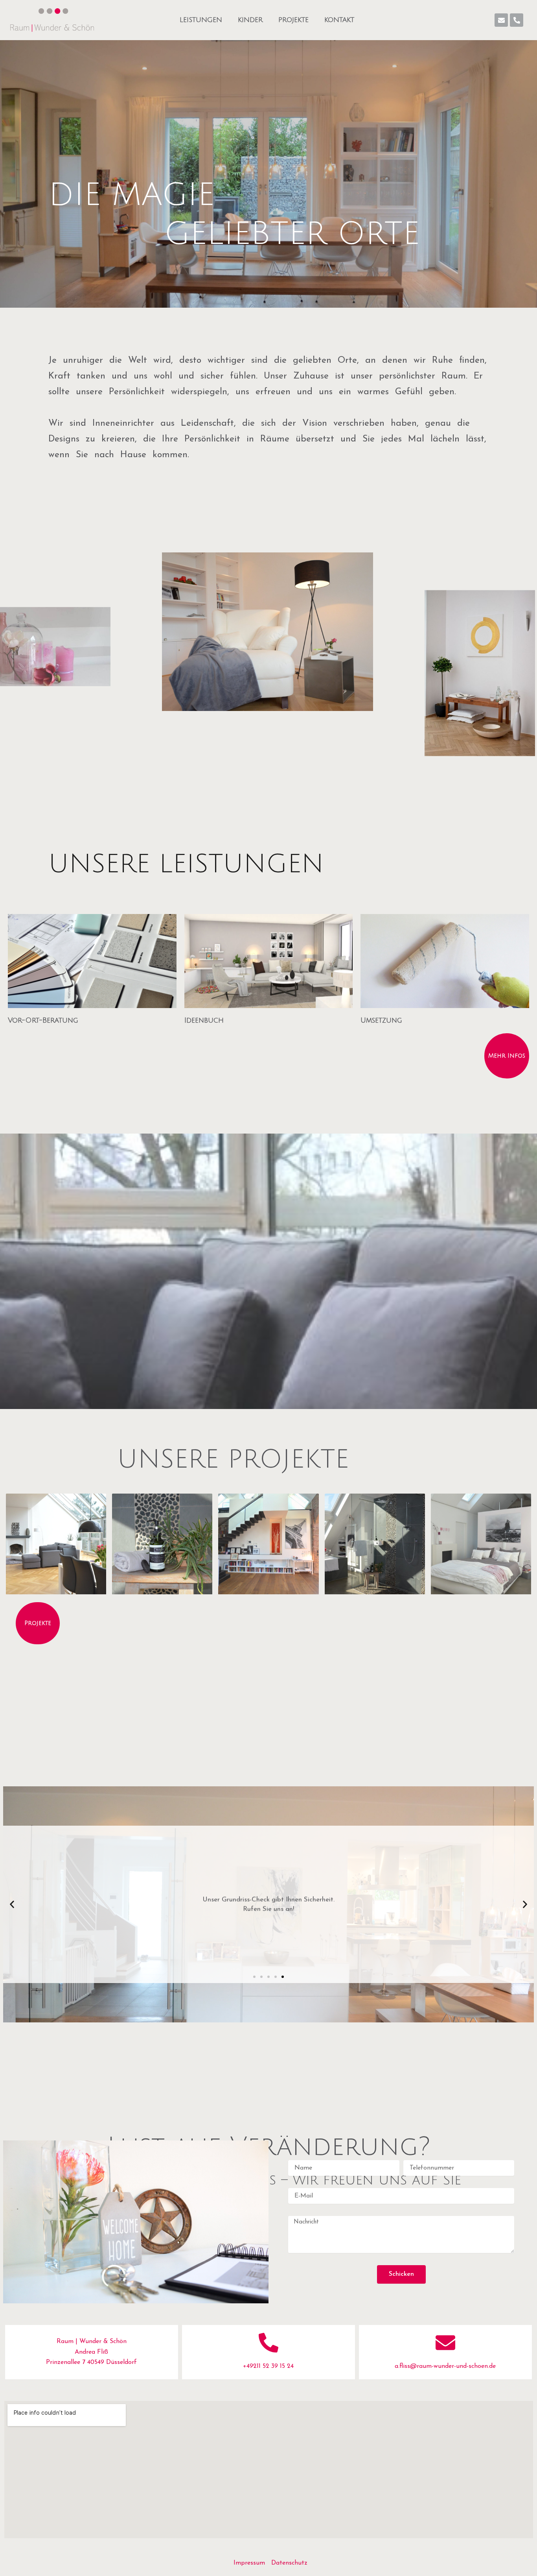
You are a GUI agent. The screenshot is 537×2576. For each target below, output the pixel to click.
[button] (12, 1904)
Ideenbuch (204, 1020)
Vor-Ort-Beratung (43, 1020)
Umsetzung (381, 1020)
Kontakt (339, 20)
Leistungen (201, 20)
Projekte (293, 20)
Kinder (250, 20)
